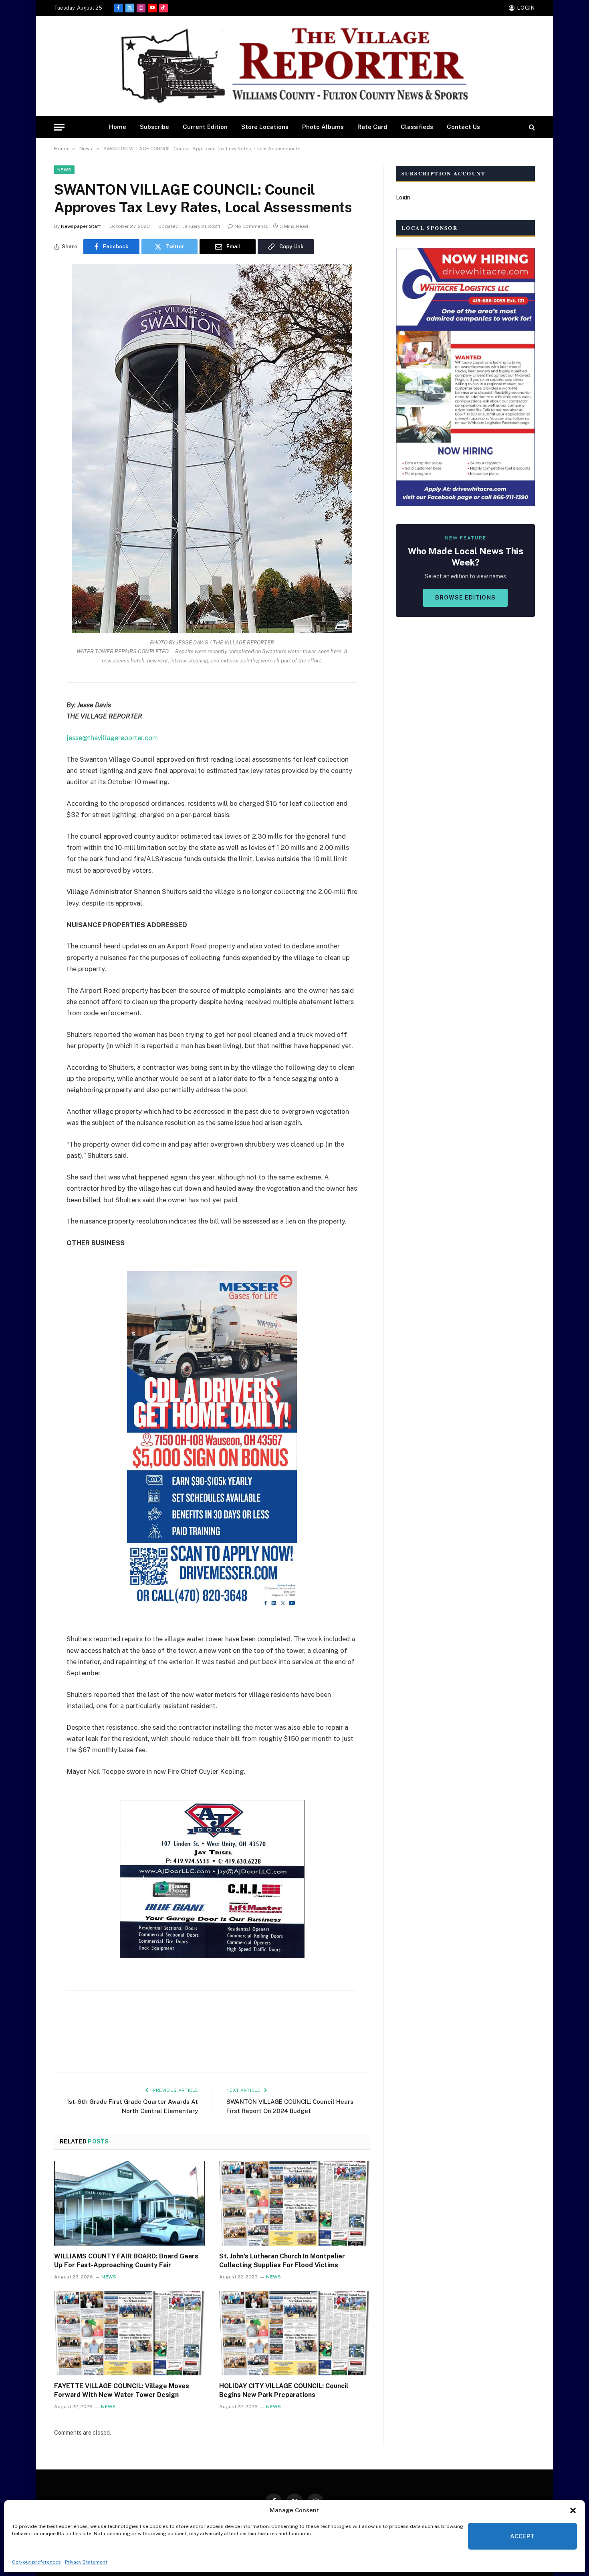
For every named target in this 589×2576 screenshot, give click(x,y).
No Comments (251, 226)
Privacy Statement (86, 2562)
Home (118, 127)
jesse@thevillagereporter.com (112, 738)
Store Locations (265, 127)
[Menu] (59, 127)
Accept (522, 2536)
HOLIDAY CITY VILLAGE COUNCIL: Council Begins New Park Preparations (284, 2390)
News (64, 170)
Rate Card (372, 127)
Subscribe (154, 127)
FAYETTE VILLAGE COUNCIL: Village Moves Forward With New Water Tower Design (122, 2390)
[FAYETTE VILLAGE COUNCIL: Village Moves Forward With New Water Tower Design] (129, 2333)
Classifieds (417, 127)
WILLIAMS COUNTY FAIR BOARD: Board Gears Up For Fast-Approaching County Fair (126, 2261)
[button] (573, 2510)
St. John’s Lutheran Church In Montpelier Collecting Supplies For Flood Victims (282, 2261)
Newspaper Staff (81, 226)
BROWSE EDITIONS (465, 598)
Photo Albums (323, 127)
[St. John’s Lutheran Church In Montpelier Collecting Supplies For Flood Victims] (294, 2204)
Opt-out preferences (36, 2562)
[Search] (531, 127)
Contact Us (463, 127)
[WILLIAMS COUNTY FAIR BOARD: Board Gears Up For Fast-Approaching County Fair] (129, 2204)
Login (403, 197)
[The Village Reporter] (294, 66)
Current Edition (205, 127)
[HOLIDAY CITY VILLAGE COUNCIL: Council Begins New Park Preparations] (294, 2333)
